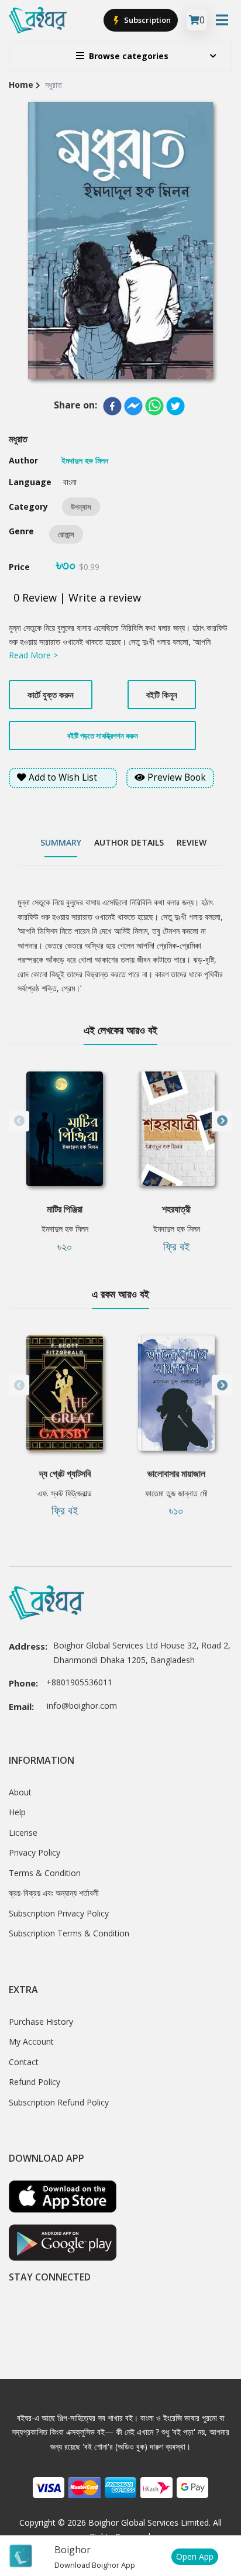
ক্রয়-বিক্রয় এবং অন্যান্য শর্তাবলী (54, 1893)
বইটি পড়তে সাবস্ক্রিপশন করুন (103, 736)
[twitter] (175, 406)
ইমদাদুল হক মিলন (65, 1229)
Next (222, 1121)
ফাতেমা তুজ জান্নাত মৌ (176, 1493)
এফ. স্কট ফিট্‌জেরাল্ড (65, 1493)
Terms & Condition (45, 1873)
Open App (195, 2556)
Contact (24, 2062)
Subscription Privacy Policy (59, 1913)
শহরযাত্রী (176, 1209)
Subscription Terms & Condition (69, 1933)
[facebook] (112, 406)
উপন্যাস (81, 507)
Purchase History (41, 2022)
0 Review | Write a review (77, 597)
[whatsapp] (154, 406)
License (23, 1833)
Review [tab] (192, 842)
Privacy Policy (35, 1852)
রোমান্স (66, 534)
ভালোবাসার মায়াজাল (176, 1474)
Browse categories (129, 56)
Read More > (33, 655)
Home (21, 85)
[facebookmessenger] (133, 406)
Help (17, 1812)
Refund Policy (35, 2082)
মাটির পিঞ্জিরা (65, 1209)
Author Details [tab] (129, 842)
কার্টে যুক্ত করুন (51, 695)
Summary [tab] (61, 842)
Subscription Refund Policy (59, 2102)
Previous (19, 1121)
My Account (31, 2041)
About (20, 1792)
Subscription (147, 20)
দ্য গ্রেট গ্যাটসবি (65, 1474)
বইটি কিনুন (162, 695)
